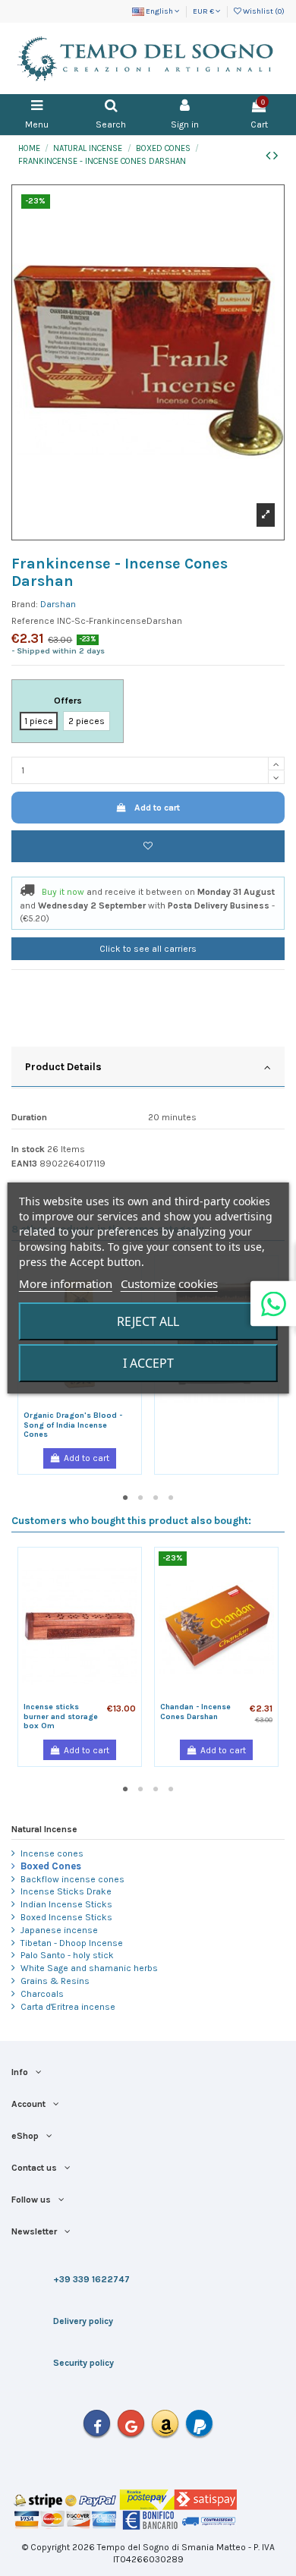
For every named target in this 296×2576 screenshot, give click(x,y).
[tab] (148, 1068)
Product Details (63, 1066)
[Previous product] (269, 156)
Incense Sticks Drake (66, 1891)
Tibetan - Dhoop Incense (72, 1943)
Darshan (58, 604)
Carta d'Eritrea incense (68, 2007)
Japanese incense (59, 1930)
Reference (33, 621)
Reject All (148, 1321)
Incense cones (52, 1853)
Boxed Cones (51, 1866)
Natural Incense (44, 1829)
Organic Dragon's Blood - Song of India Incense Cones (73, 1425)
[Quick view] (89, 1405)
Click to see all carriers (148, 949)
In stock (28, 1149)
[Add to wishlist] (148, 846)
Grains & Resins (55, 1981)
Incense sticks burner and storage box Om (61, 1716)
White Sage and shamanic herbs (89, 1968)
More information (66, 1283)
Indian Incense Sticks (66, 1904)
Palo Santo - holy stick (67, 1955)
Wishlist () (263, 11)
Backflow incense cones (72, 1879)
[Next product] (276, 156)
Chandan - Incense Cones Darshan (195, 1712)
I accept (148, 1363)
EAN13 (24, 1164)
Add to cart (157, 808)
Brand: (25, 604)
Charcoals (42, 1994)
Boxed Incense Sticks (66, 1917)
